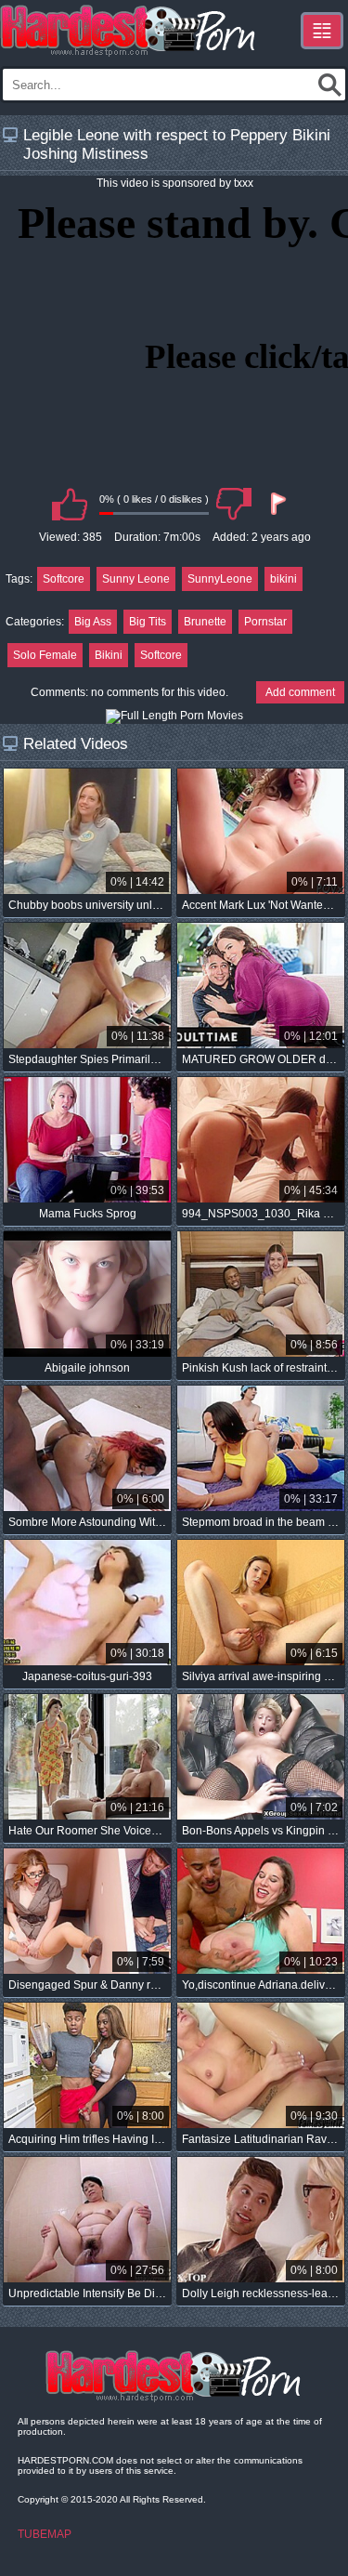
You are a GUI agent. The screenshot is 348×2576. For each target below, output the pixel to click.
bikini (284, 579)
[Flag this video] (277, 504)
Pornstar (265, 622)
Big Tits (148, 622)
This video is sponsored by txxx (175, 183)
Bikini (109, 655)
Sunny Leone (136, 579)
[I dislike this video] (234, 504)
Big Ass (93, 622)
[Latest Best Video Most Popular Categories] (322, 31)
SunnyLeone (220, 579)
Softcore (64, 579)
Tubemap (45, 2534)
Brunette (205, 622)
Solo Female (45, 655)
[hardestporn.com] (129, 31)
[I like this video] (70, 504)
